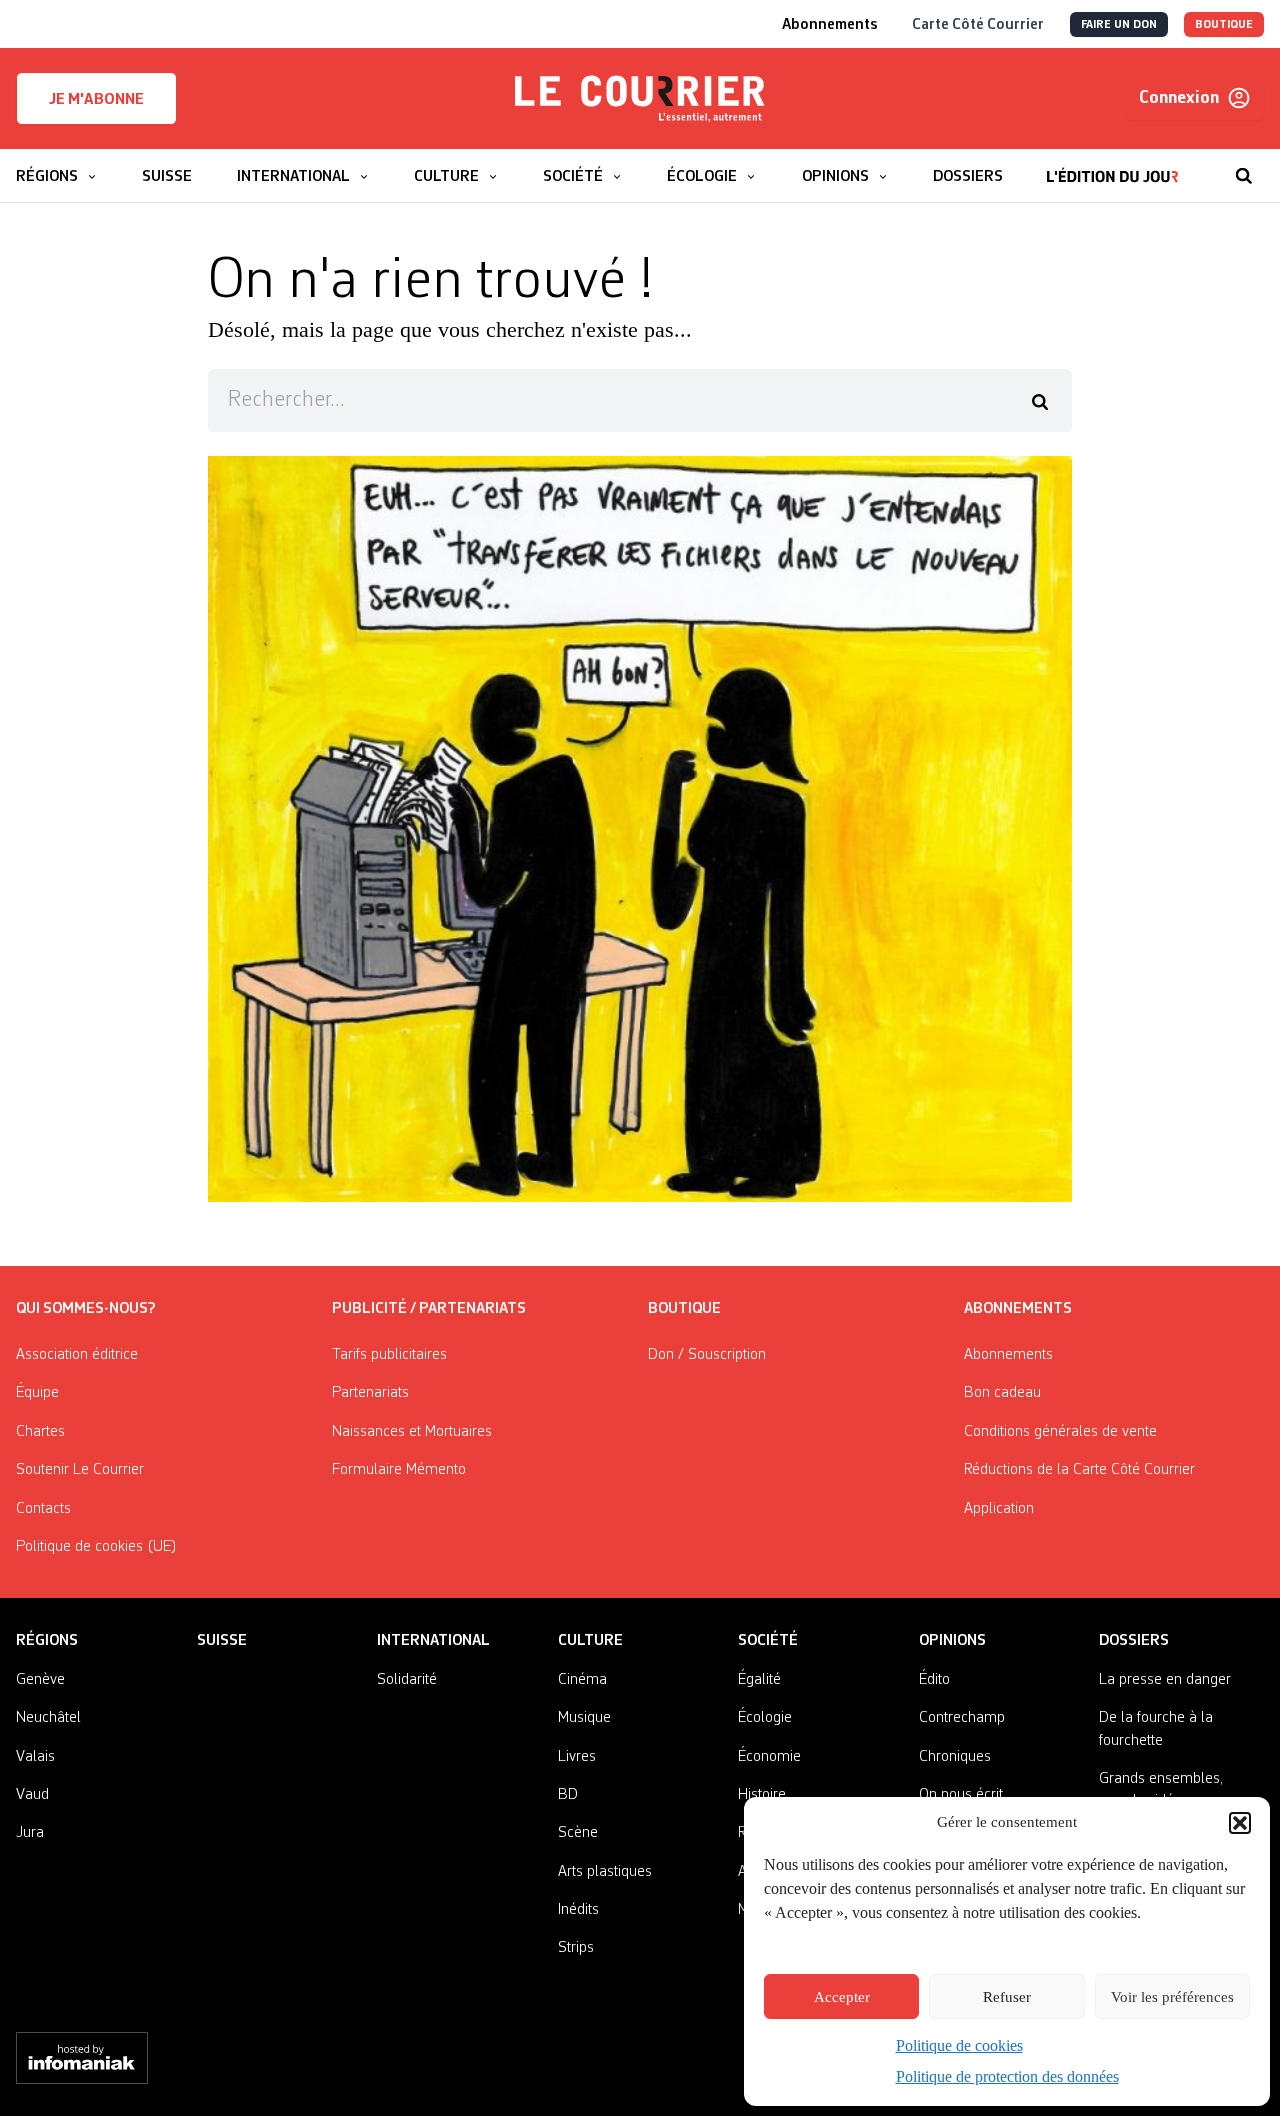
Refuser (1007, 1997)
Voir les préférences (1172, 1997)
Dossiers (1134, 1641)
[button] (1240, 1823)
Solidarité (407, 1680)
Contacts (43, 1509)
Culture (590, 1641)
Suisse (222, 1641)
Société (768, 1641)
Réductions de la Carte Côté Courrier (1079, 1470)
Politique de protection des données (1007, 2076)
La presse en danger (1165, 1680)
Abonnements (1008, 1355)
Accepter (842, 1997)
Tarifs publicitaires (389, 1355)
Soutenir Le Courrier (80, 1470)
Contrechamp (962, 1718)
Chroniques (955, 1757)
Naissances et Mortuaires (412, 1432)
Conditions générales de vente (1060, 1432)
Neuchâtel (48, 1718)
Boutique (684, 1309)
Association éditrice (77, 1355)
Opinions (952, 1641)
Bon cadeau (1002, 1393)
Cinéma (582, 1680)
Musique (584, 1718)
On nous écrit (961, 1795)
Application (999, 1509)
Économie (769, 1757)
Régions (47, 1641)
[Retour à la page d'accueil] (640, 99)
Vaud (32, 1795)
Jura (30, 1833)
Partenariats (370, 1393)
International (433, 1641)
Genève (40, 1680)
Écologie (765, 1718)
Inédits (578, 1910)
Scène (578, 1833)
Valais (35, 1757)
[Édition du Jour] (1112, 166)
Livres (577, 1757)
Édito (934, 1680)
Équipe (37, 1393)
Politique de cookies (959, 2045)
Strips (576, 1948)
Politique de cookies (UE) (96, 1547)
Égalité (759, 1680)
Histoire (762, 1795)
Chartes (40, 1432)
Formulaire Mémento (399, 1470)
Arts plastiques (605, 1872)
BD (568, 1795)
